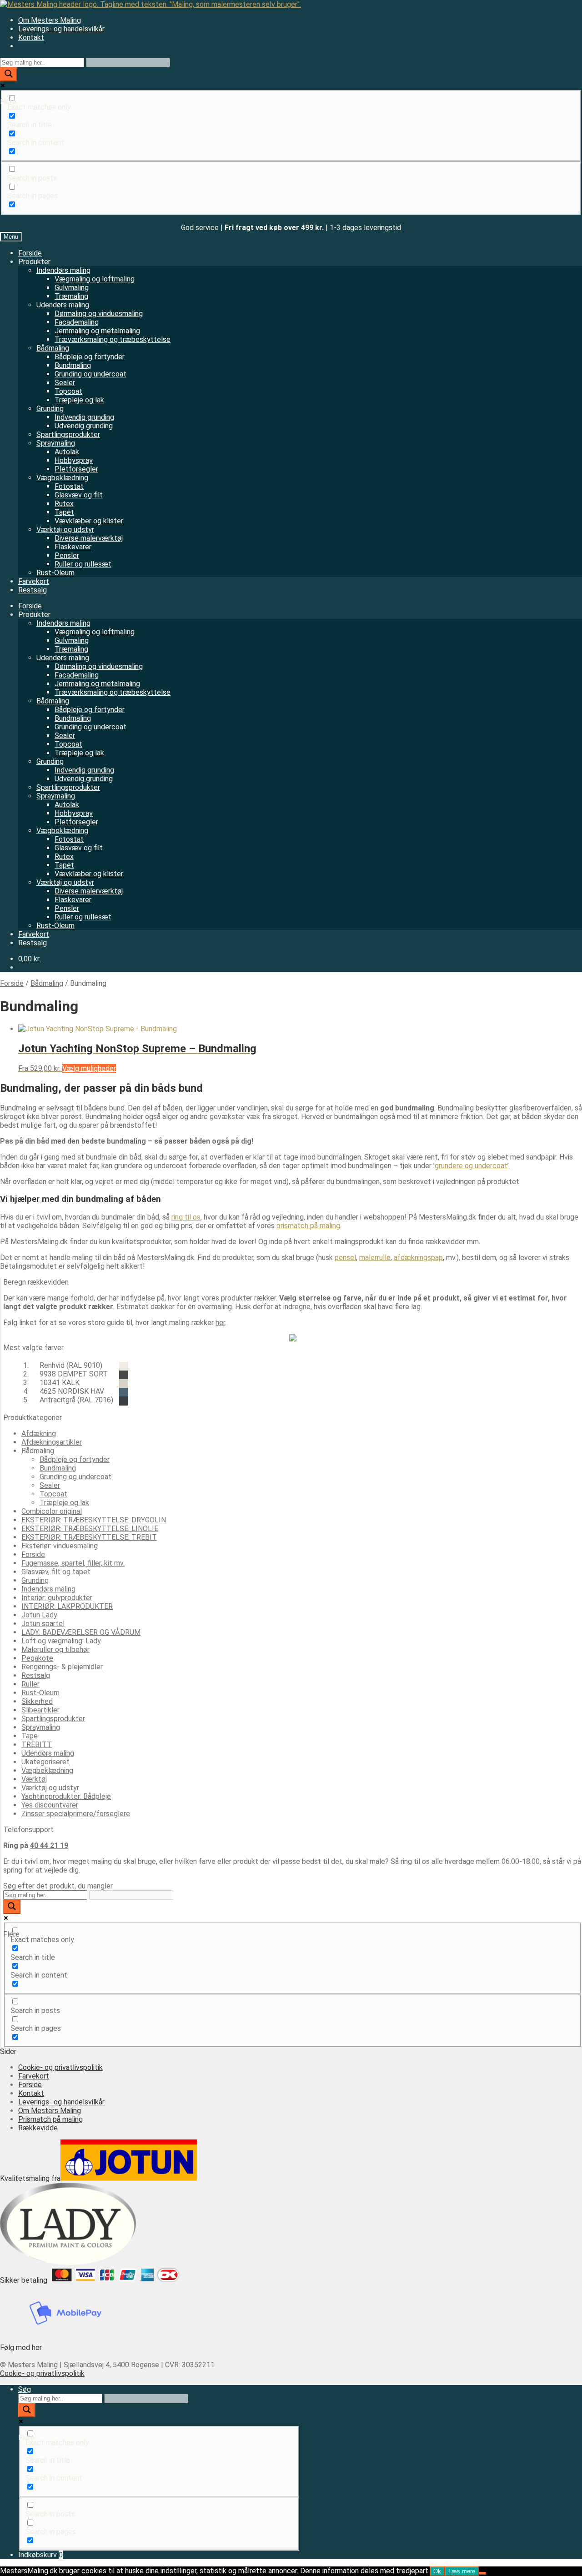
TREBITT (37, 1745)
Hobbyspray (74, 460)
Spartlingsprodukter (68, 434)
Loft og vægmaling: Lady (61, 1641)
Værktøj (34, 1779)
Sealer (65, 383)
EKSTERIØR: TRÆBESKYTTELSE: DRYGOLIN (94, 1520)
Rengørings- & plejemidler (62, 1667)
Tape (30, 1736)
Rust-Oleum (55, 573)
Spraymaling (56, 443)
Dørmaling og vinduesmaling (99, 314)
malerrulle (375, 1258)
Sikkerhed (37, 1701)
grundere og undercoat (471, 1166)
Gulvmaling (72, 288)
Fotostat (69, 486)
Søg (25, 2389)
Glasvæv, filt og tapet (56, 1572)
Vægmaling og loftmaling (95, 279)
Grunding (50, 409)
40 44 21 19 (49, 1845)
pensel (345, 1258)
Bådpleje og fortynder (90, 357)
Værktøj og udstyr (65, 530)
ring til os (186, 1217)
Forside (30, 253)
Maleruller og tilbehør (55, 1650)
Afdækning (39, 1434)
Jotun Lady (39, 1615)
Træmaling (71, 296)
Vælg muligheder (89, 1068)
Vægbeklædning (62, 478)
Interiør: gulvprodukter (57, 1598)
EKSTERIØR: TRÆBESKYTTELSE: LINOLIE (90, 1529)
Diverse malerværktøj (89, 538)
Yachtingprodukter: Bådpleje (66, 1796)
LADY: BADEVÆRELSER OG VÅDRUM (81, 1632)
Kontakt (31, 38)
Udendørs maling (63, 305)
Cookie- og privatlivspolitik (60, 2067)
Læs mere (462, 2571)
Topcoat (68, 391)
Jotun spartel (43, 1624)
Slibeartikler (40, 1710)
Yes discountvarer (50, 1805)
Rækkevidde (38, 2128)
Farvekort (34, 581)
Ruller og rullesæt (83, 564)
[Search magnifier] (9, 74)
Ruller (30, 1684)
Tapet (64, 512)
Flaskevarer (73, 547)
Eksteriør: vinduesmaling (60, 1546)
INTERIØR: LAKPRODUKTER (67, 1606)
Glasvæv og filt (79, 495)
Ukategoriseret (45, 1762)
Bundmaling (73, 365)
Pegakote (37, 1658)
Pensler (67, 555)
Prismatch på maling (50, 2119)
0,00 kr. (29, 959)
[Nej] (482, 2573)
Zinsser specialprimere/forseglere (76, 1814)
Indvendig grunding (84, 417)
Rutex (64, 504)
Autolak (67, 452)
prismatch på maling (308, 1226)
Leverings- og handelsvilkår (61, 29)
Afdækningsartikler (52, 1442)
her (220, 1323)
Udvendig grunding (84, 426)
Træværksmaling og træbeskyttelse (113, 339)
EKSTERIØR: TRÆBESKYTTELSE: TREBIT (89, 1537)
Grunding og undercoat (90, 374)
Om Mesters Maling (50, 20)
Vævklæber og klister (89, 521)
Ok (437, 2571)
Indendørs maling (63, 270)
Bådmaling (53, 348)
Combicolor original (52, 1511)
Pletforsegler (76, 469)
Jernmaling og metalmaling (97, 331)
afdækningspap (418, 1258)
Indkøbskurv (40, 2555)
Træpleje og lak (79, 400)
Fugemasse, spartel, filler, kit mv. (73, 1563)
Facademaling (77, 322)
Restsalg (33, 590)
